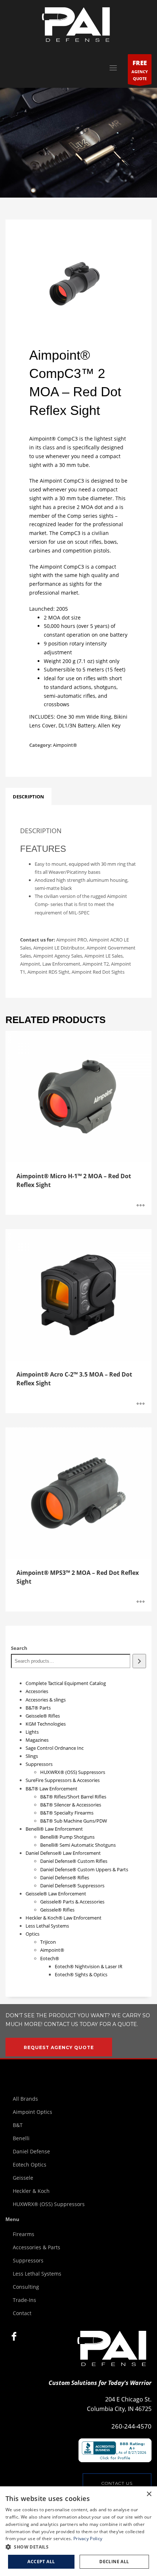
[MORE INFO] (141, 1206)
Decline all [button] (114, 2562)
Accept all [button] (41, 2562)
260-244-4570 (131, 2426)
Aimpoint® (65, 745)
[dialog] (78, 2531)
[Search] (139, 1661)
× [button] (149, 2494)
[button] (78, 2547)
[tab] (28, 797)
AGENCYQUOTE (140, 70)
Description (28, 797)
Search (19, 1648)
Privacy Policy (88, 2538)
